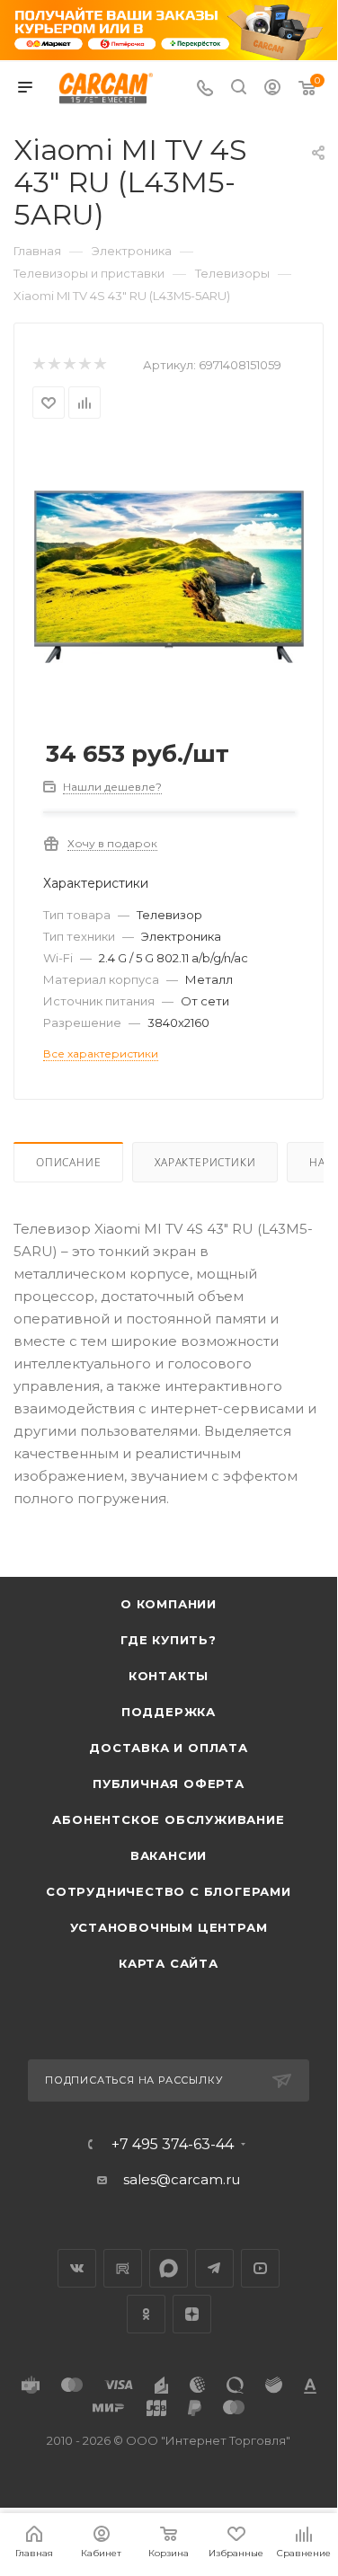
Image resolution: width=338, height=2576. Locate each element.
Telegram (214, 2268)
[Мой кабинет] (272, 89)
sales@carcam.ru (182, 2179)
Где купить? (169, 1640)
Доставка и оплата (169, 1748)
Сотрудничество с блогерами (169, 1891)
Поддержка (169, 1712)
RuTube (123, 2268)
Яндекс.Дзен (192, 2314)
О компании (169, 1604)
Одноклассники (146, 2314)
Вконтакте (77, 2268)
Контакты (169, 1676)
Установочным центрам (169, 1927)
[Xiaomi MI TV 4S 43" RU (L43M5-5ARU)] (169, 575)
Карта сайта (169, 1963)
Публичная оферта (169, 1784)
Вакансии (169, 1855)
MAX (169, 2268)
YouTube (260, 2268)
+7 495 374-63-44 (173, 2145)
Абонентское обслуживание (168, 1819)
